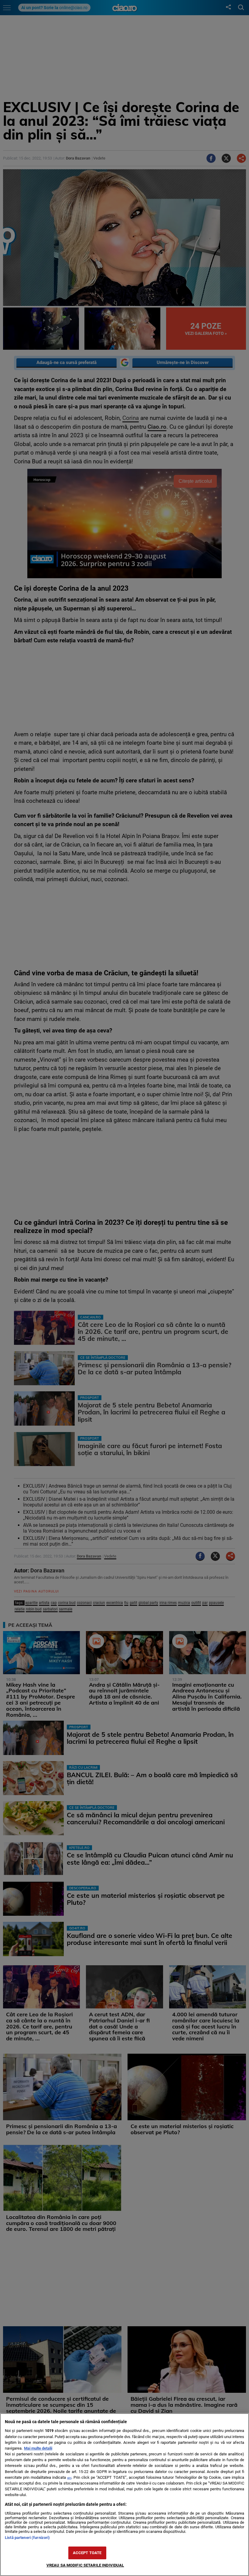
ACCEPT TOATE (87, 2553)
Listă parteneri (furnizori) (27, 2538)
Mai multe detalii (38, 2448)
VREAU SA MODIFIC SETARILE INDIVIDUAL (85, 2565)
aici (69, 2478)
